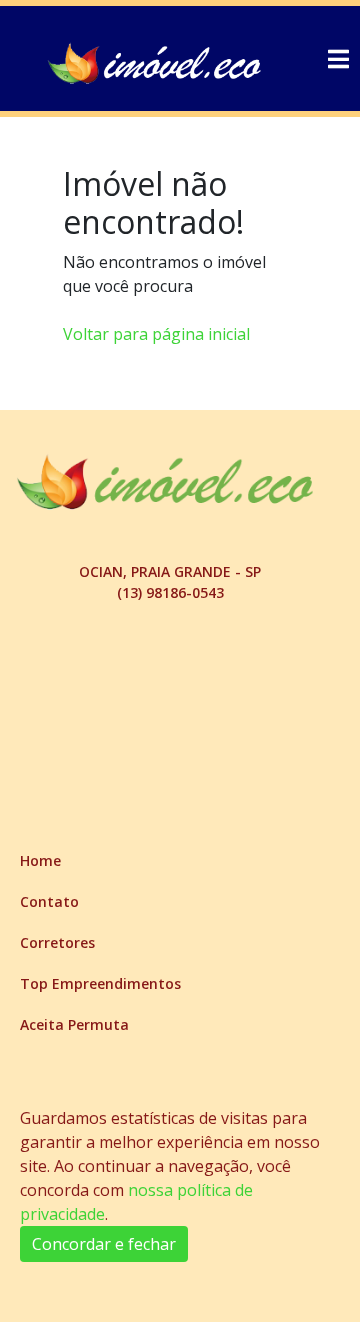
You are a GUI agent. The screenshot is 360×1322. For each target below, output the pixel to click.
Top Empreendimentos (100, 983)
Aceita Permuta (74, 1024)
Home (40, 860)
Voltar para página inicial (156, 334)
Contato (49, 901)
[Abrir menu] (338, 59)
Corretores (57, 942)
